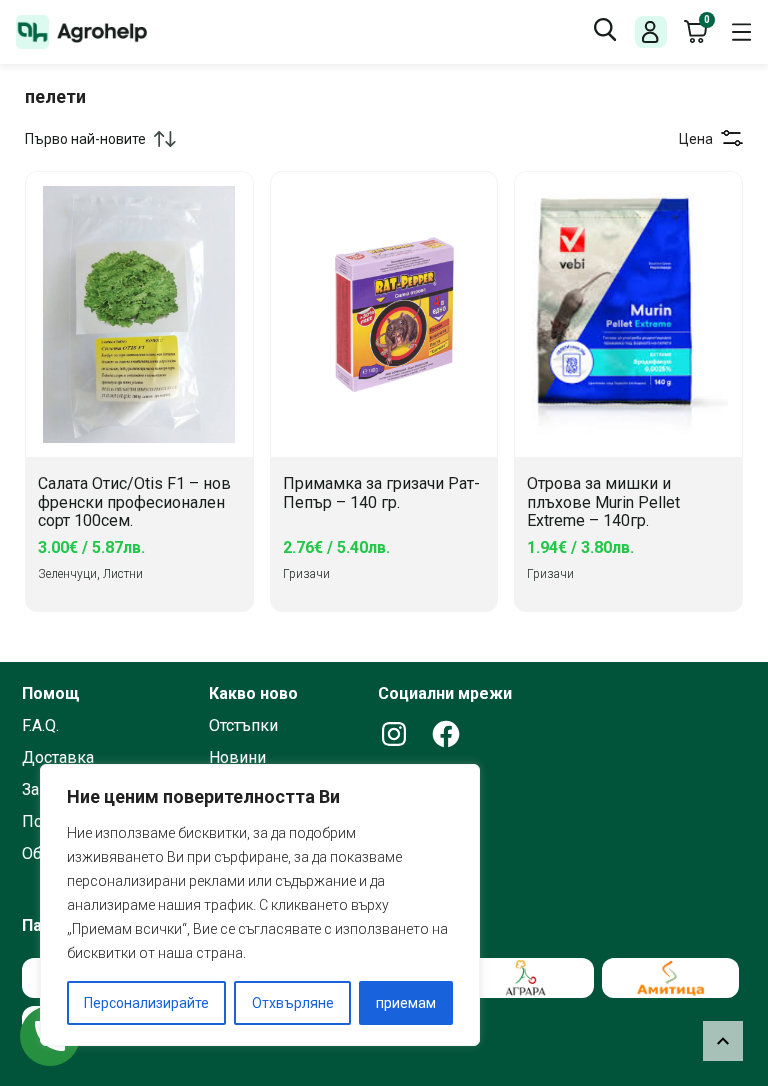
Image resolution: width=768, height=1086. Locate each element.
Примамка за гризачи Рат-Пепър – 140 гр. (381, 493)
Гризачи (306, 574)
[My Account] (650, 32)
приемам (406, 1003)
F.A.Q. (40, 726)
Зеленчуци (67, 574)
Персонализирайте (146, 1003)
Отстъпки (243, 726)
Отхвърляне (293, 1003)
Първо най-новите (85, 139)
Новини (237, 758)
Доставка (58, 758)
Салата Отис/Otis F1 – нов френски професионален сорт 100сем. (134, 502)
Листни (123, 574)
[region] (260, 905)
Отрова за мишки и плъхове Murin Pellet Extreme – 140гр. (603, 502)
